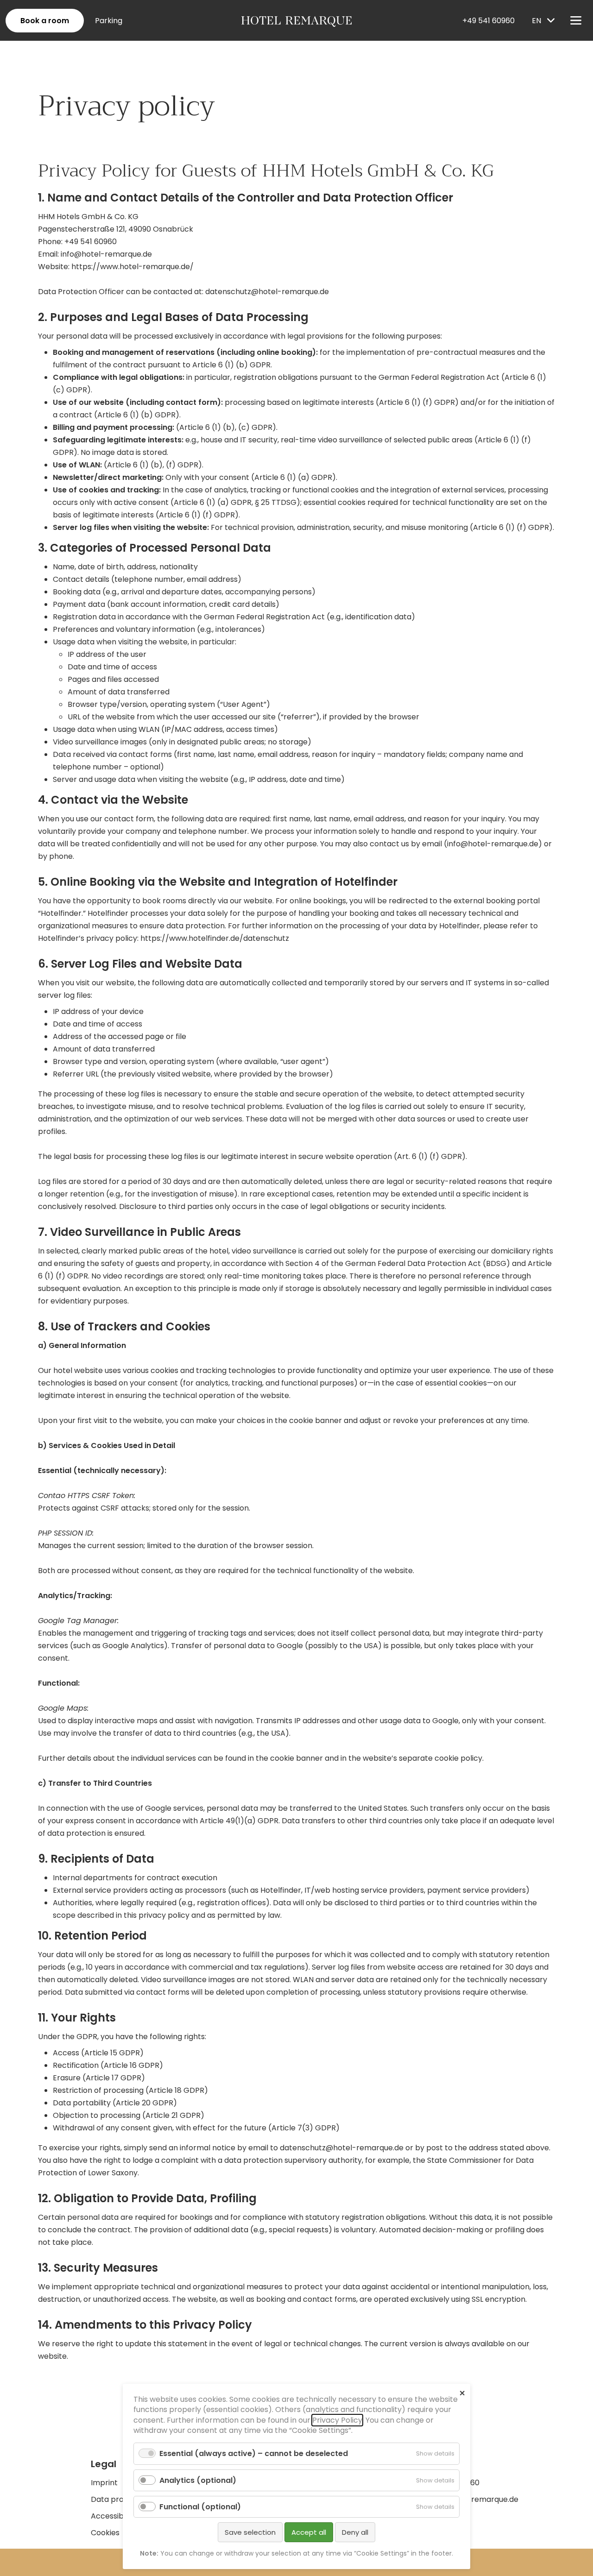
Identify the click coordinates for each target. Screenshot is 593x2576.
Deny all (355, 2532)
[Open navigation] (576, 20)
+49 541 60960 (489, 21)
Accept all (309, 2532)
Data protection (120, 2499)
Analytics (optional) (198, 2480)
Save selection (250, 2532)
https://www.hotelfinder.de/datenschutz (215, 938)
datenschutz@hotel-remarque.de (267, 292)
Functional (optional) (200, 2507)
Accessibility (113, 2516)
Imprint (104, 2483)
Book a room (45, 21)
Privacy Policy (337, 2420)
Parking (109, 21)
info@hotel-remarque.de (106, 254)
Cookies (105, 2533)
